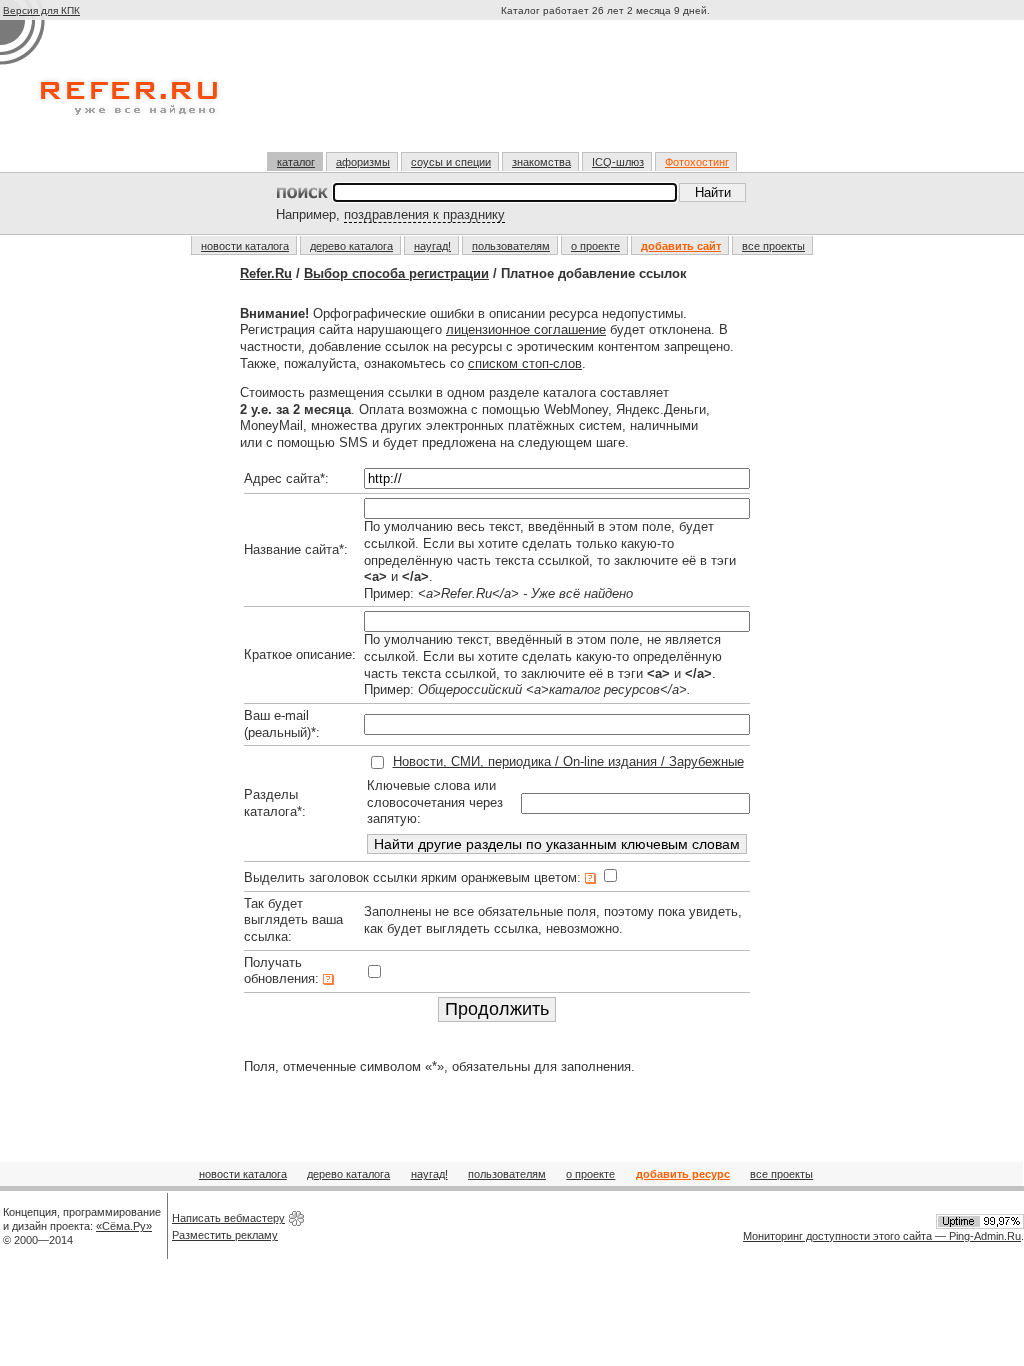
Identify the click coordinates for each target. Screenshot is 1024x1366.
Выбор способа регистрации (396, 273)
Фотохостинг (697, 162)
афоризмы (363, 162)
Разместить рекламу (225, 1235)
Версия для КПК (41, 10)
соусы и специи (451, 162)
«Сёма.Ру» (124, 1226)
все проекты (773, 246)
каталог (296, 162)
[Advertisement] (607, 94)
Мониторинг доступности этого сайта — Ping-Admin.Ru (882, 1236)
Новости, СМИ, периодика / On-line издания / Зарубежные (568, 761)
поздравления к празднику (424, 214)
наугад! (432, 246)
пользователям (511, 246)
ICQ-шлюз (618, 162)
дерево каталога (351, 246)
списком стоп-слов (525, 363)
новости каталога (245, 246)
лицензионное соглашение (526, 329)
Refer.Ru (266, 273)
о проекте (595, 246)
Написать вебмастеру (228, 1218)
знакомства (541, 162)
